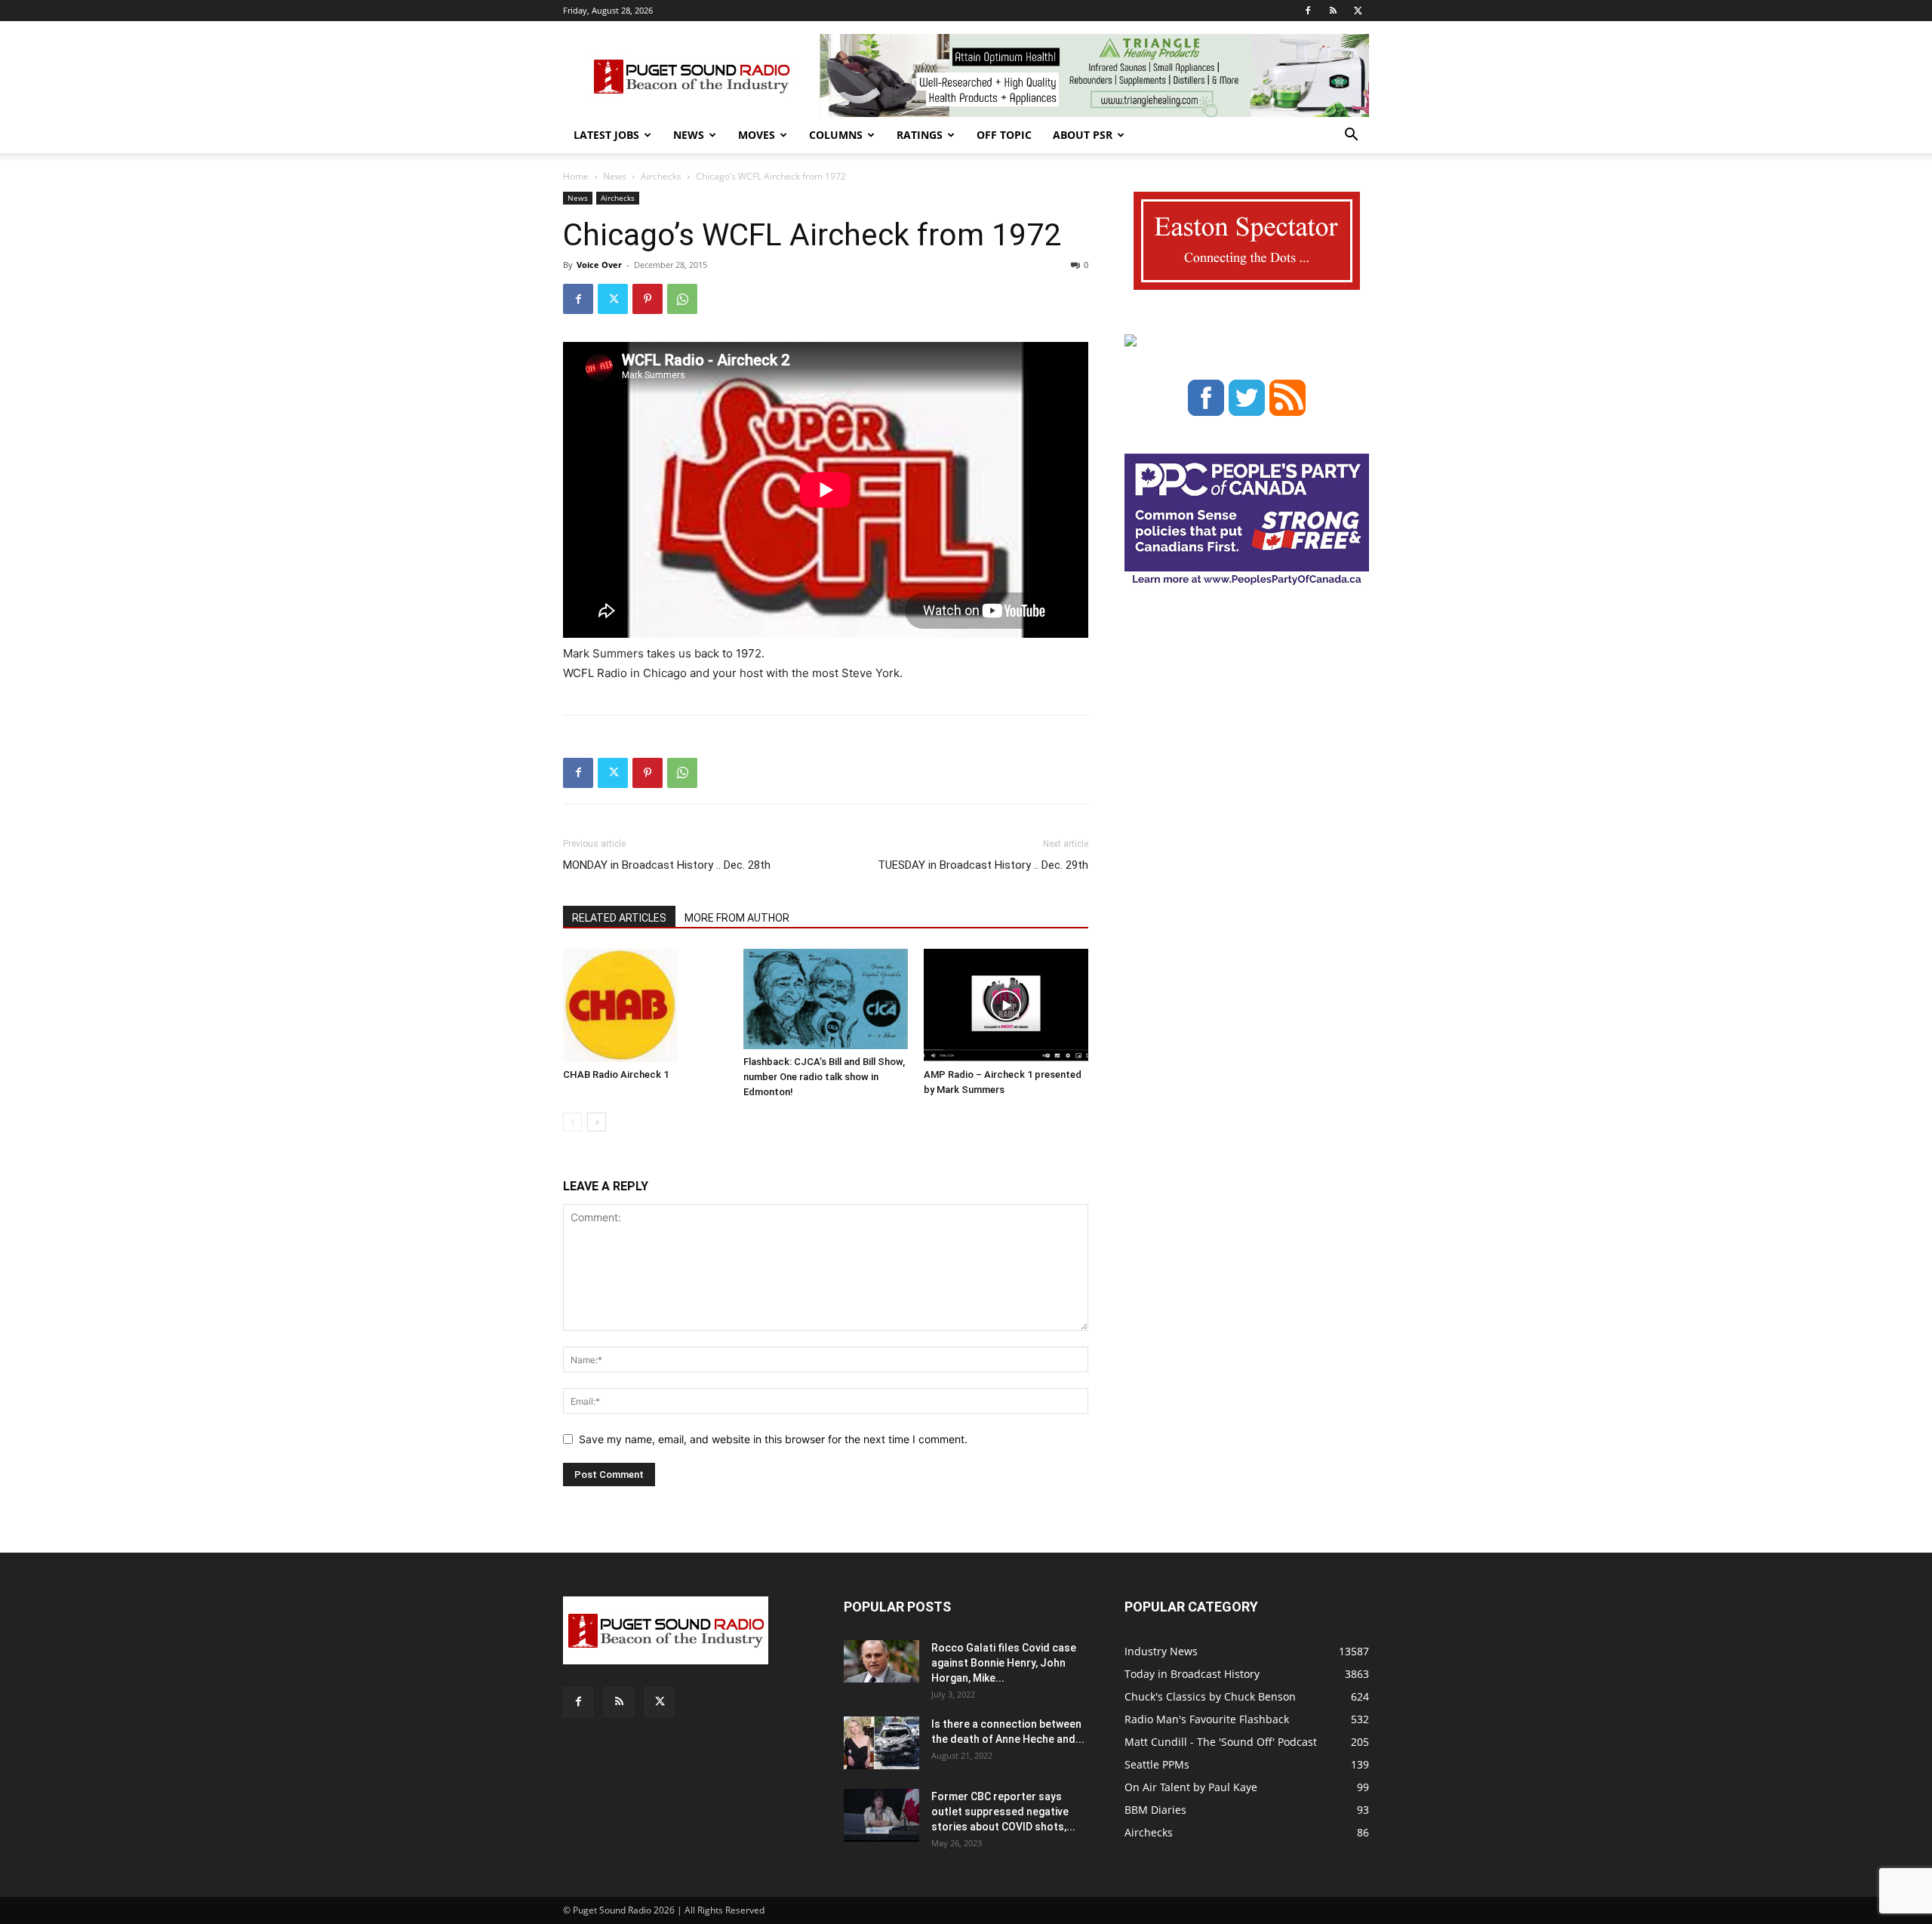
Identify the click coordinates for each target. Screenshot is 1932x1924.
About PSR (1083, 135)
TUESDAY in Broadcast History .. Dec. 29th (983, 865)
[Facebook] (1308, 11)
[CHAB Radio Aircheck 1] (645, 1005)
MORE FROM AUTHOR (737, 918)
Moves (757, 135)
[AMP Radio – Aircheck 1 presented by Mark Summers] (1006, 1005)
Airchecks (661, 176)
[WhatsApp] (682, 299)
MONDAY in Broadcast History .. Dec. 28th (667, 865)
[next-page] (597, 1122)
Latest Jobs (606, 135)
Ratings (920, 135)
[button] (1351, 136)
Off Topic (1004, 135)
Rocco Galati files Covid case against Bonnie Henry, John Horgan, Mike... (1004, 1663)
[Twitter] (1358, 11)
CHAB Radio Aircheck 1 (616, 1074)
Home (576, 176)
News (689, 135)
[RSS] (1333, 11)
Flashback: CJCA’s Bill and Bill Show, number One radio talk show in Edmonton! (824, 1077)
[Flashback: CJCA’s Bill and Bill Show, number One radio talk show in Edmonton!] (826, 999)
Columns (836, 135)
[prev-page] (572, 1122)
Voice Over (599, 265)
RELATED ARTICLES (619, 918)
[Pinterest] (648, 299)
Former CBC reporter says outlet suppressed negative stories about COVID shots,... (1003, 1812)
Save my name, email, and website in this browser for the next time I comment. (773, 1439)
